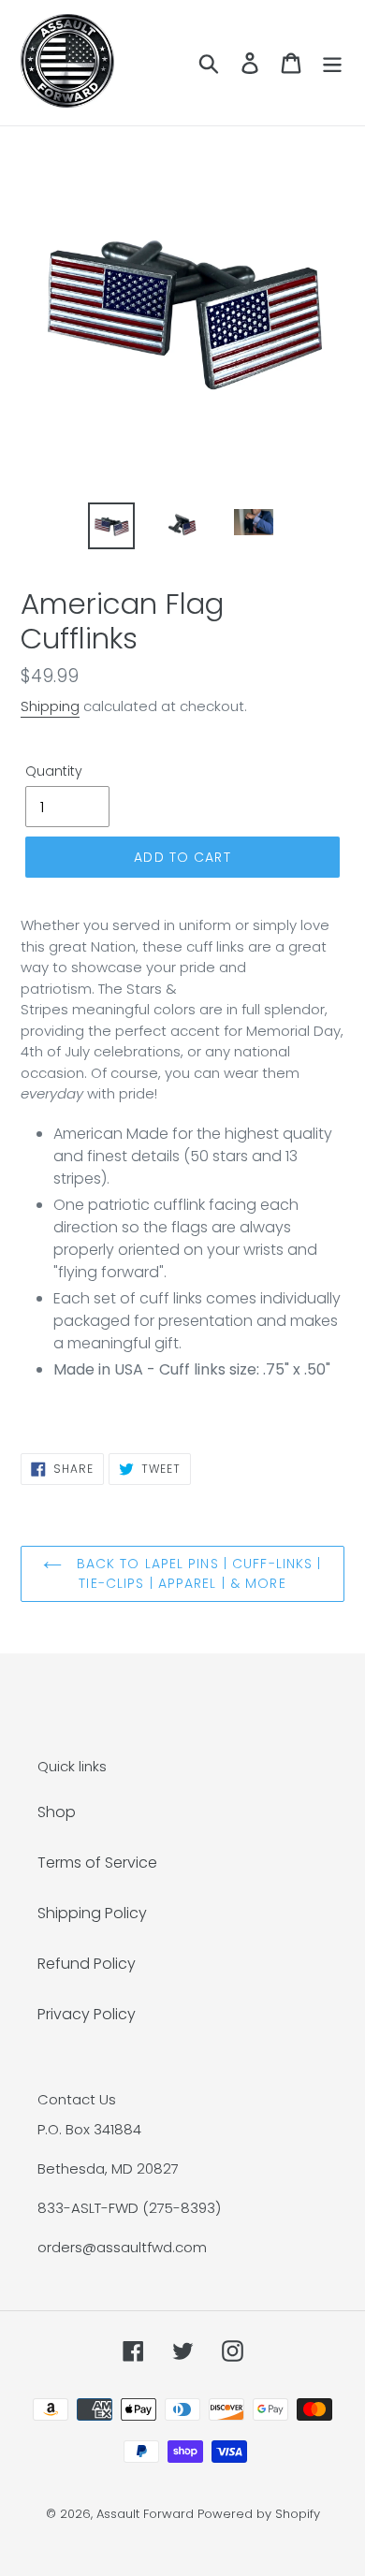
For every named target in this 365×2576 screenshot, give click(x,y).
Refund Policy (87, 1964)
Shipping (50, 706)
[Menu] (332, 63)
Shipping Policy (92, 1913)
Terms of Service (97, 1863)
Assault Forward (145, 2514)
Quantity (54, 771)
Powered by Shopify (259, 2514)
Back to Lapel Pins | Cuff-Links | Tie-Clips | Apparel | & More (196, 1573)
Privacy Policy (87, 2014)
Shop (57, 1812)
